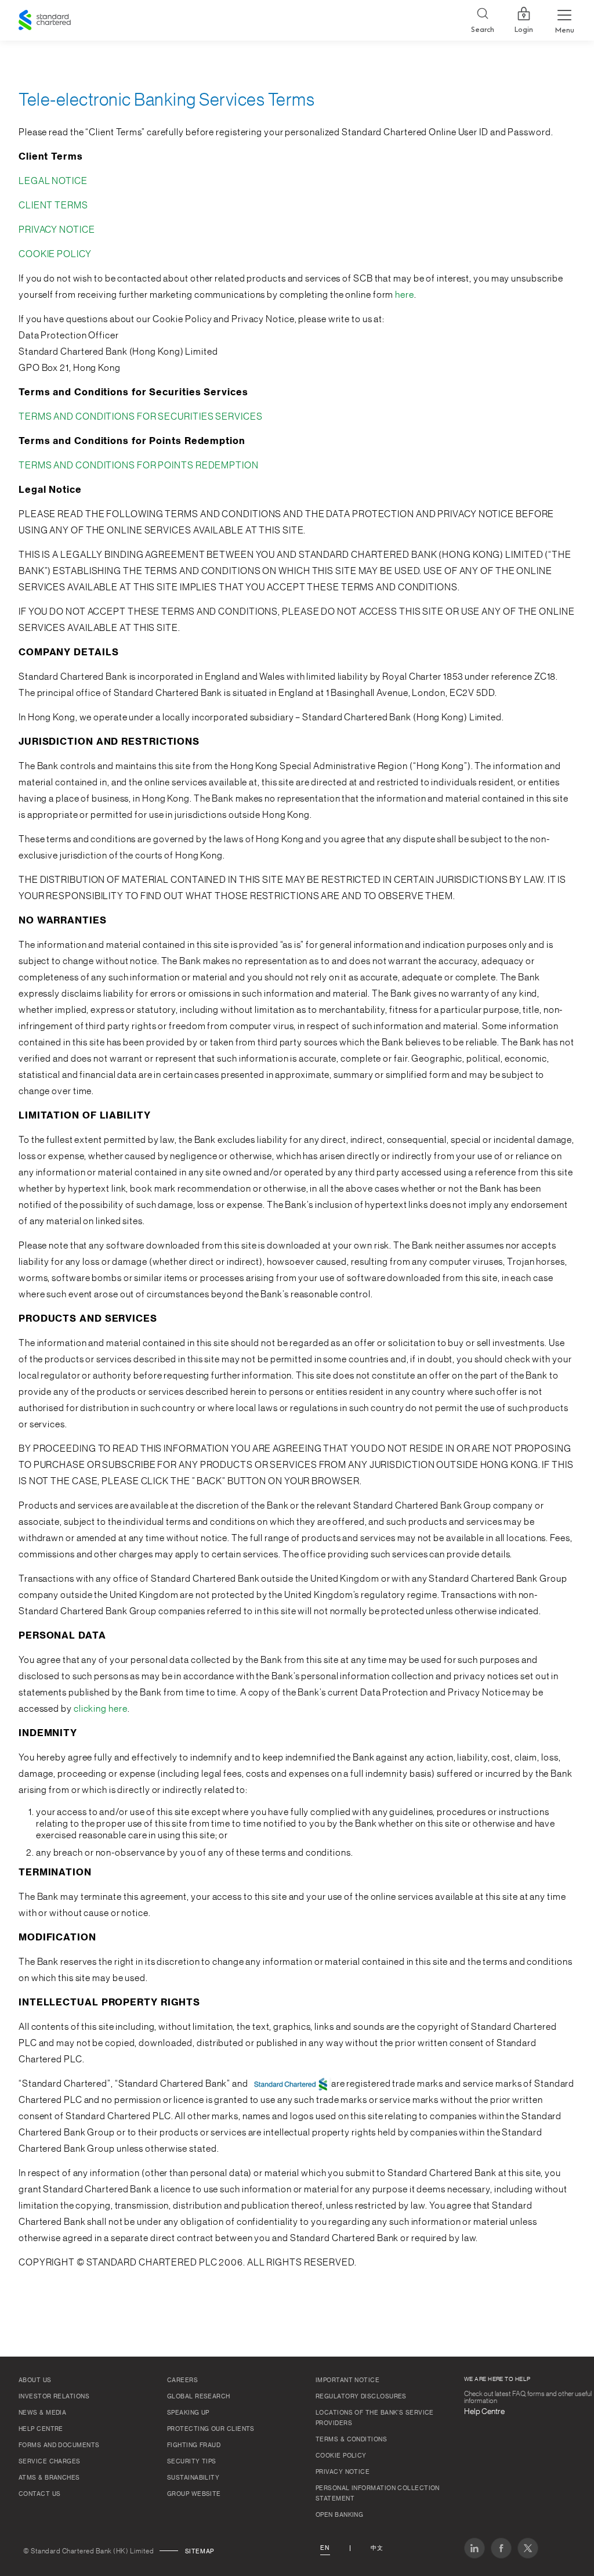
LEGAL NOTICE (53, 181)
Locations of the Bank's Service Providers (375, 2418)
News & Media (42, 2413)
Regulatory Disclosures (361, 2397)
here (405, 295)
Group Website (194, 2494)
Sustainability (193, 2478)
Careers (182, 2380)
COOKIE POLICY (55, 254)
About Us (35, 2380)
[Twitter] (528, 2548)
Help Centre (41, 2429)
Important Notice (347, 2380)
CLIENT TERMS (53, 205)
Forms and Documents (59, 2445)
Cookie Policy (341, 2456)
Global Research (199, 2397)
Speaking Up (188, 2413)
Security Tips (192, 2462)
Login (524, 30)
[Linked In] (475, 2548)
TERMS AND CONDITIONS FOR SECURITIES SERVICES (141, 417)
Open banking (339, 2515)
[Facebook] (501, 2548)
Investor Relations (54, 2397)
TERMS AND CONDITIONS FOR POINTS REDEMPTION (139, 466)
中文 (377, 2548)
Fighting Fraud (194, 2445)
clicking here (101, 1709)
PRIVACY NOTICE (57, 230)
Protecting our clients (211, 2429)
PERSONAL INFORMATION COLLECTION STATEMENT (378, 2494)
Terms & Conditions (351, 2440)
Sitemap (200, 2552)
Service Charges (50, 2462)
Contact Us (40, 2494)
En (325, 2548)
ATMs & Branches (49, 2478)
